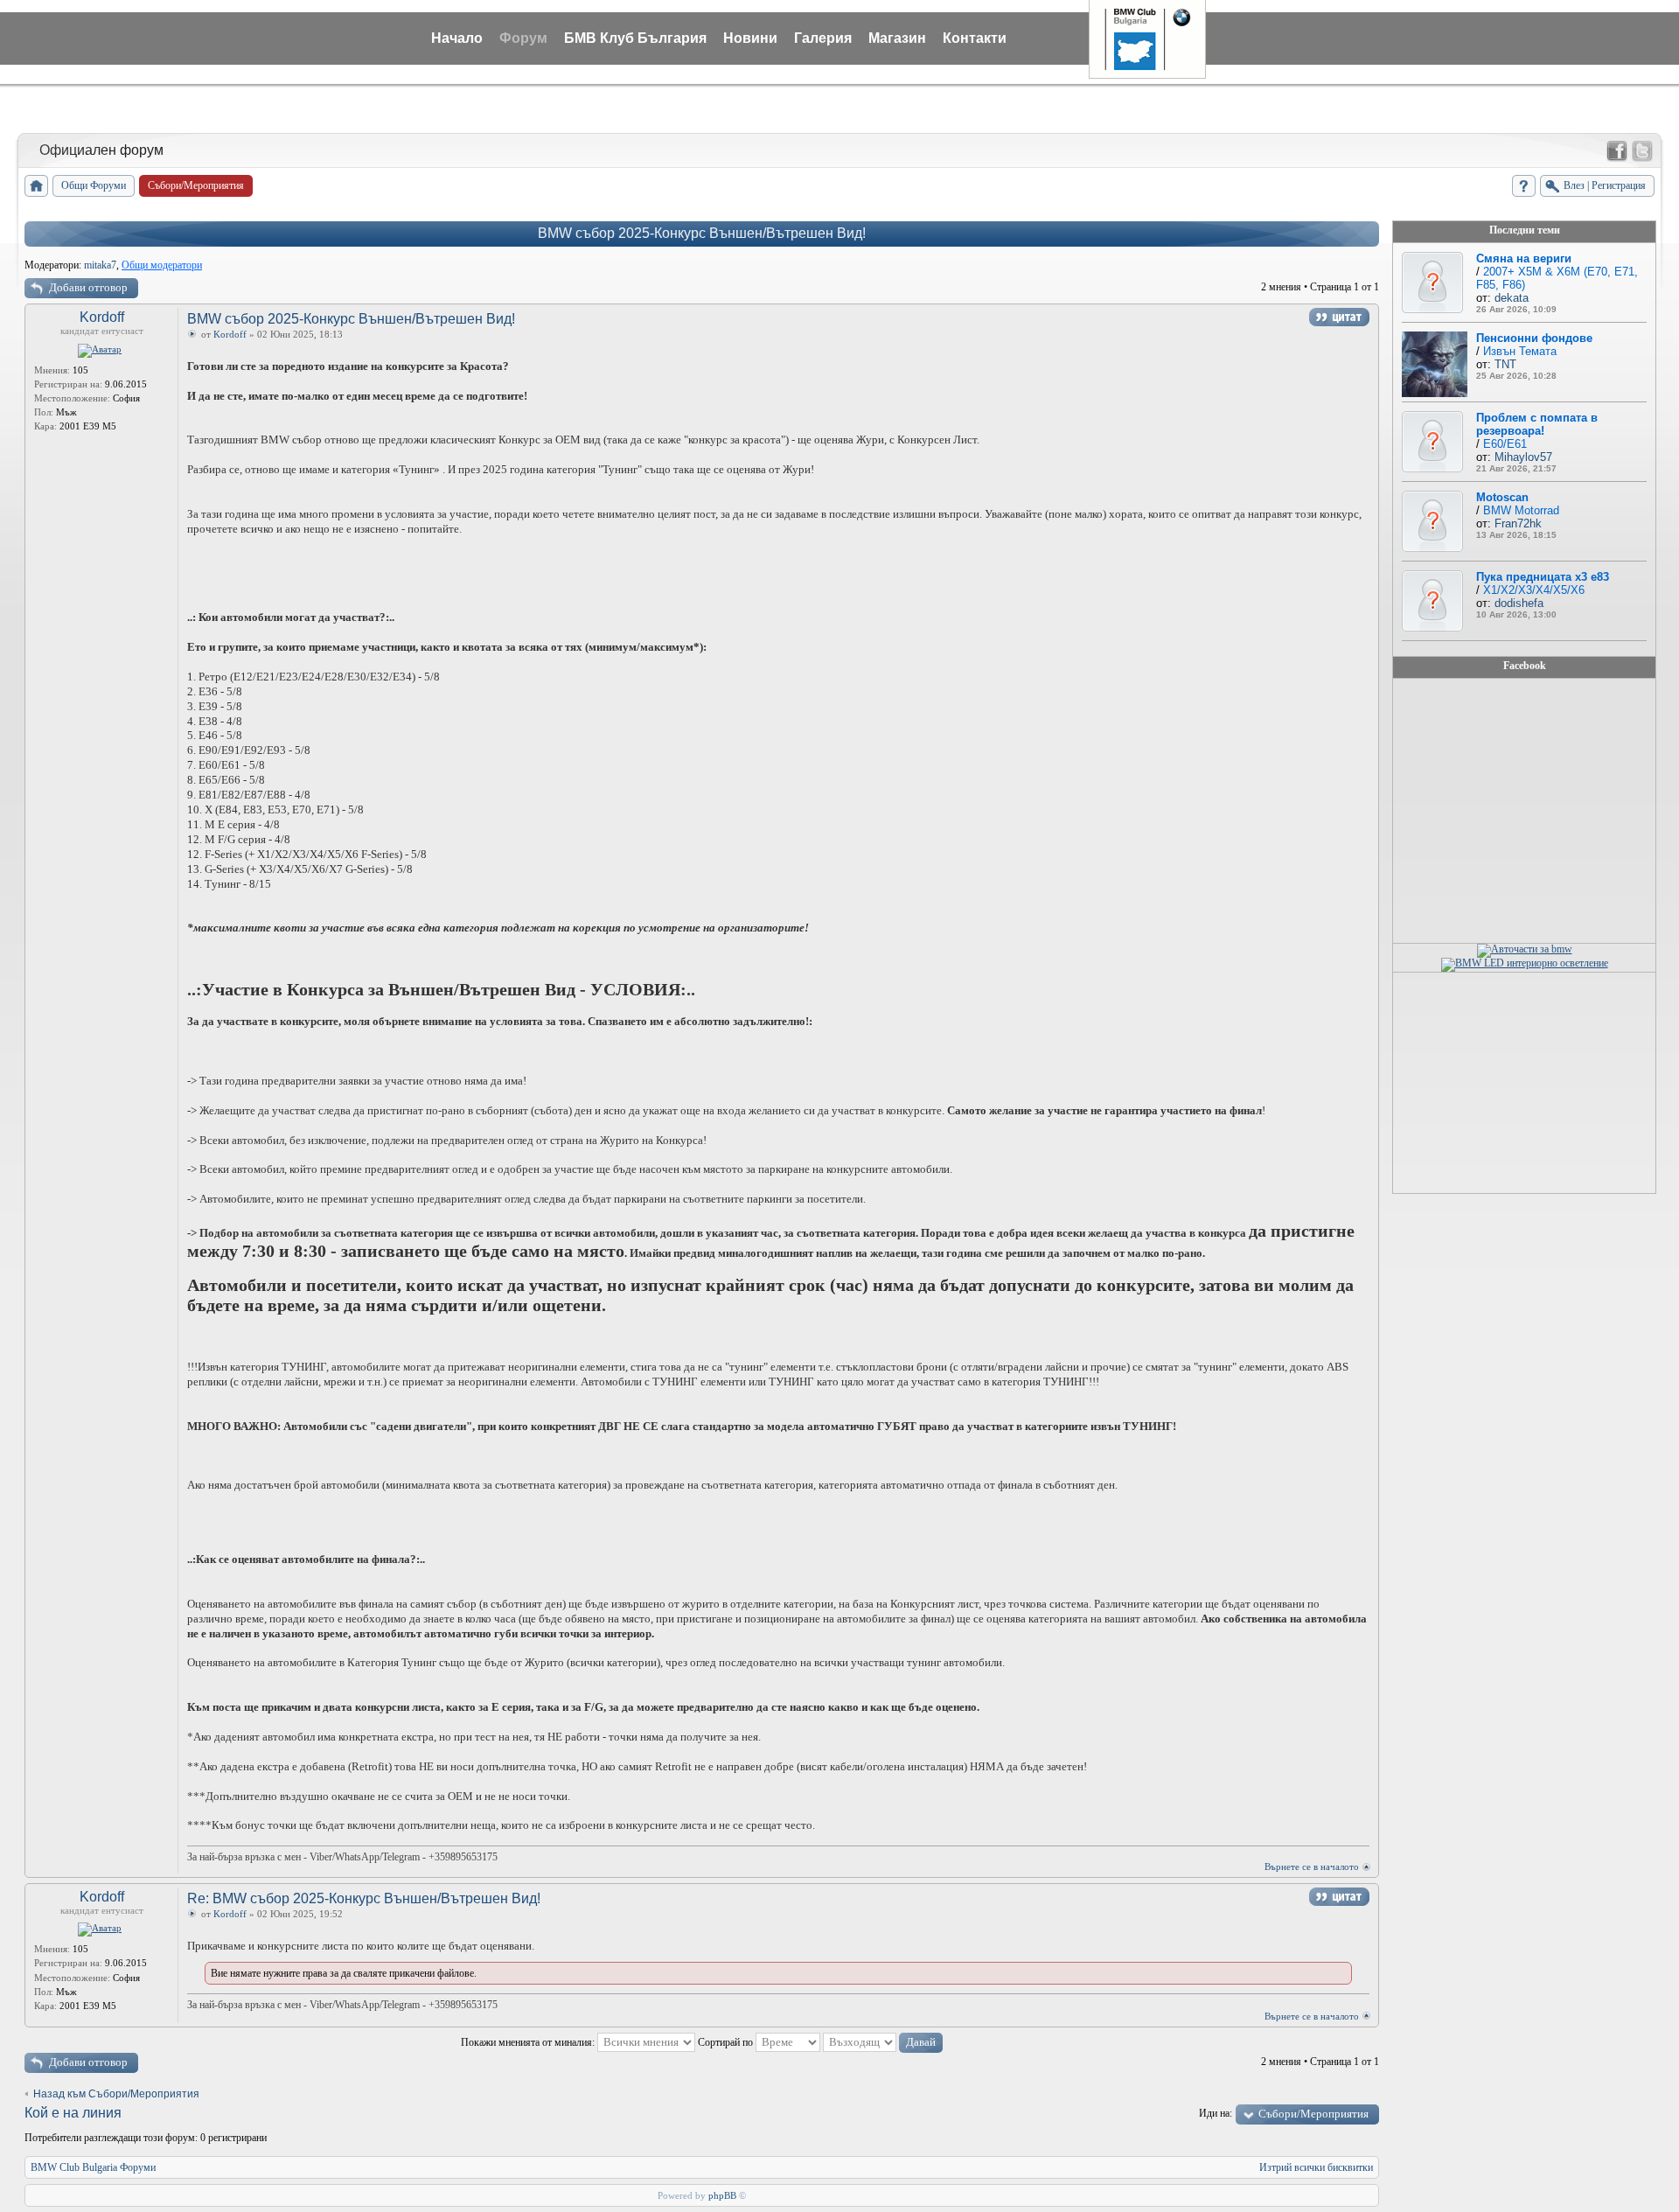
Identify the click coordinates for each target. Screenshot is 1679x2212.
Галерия (823, 38)
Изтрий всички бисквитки (1316, 2167)
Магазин (897, 38)
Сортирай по (727, 2042)
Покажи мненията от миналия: (529, 2042)
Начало (457, 38)
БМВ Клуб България (635, 38)
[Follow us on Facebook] (1617, 151)
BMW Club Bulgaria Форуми (93, 2167)
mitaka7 (100, 265)
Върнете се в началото (1312, 1867)
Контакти (975, 38)
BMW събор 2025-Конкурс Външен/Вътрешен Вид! (702, 233)
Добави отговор (88, 287)
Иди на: (1216, 2113)
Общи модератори (162, 265)
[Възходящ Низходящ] (883, 2042)
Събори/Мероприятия (1313, 2114)
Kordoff (102, 317)
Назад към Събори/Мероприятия (116, 2094)
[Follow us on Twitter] (1642, 151)
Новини (750, 38)
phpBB (722, 2195)
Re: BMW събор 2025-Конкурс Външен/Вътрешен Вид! (364, 1898)
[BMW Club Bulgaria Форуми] (36, 186)
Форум (523, 38)
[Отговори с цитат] (1339, 317)
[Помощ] (1524, 186)
